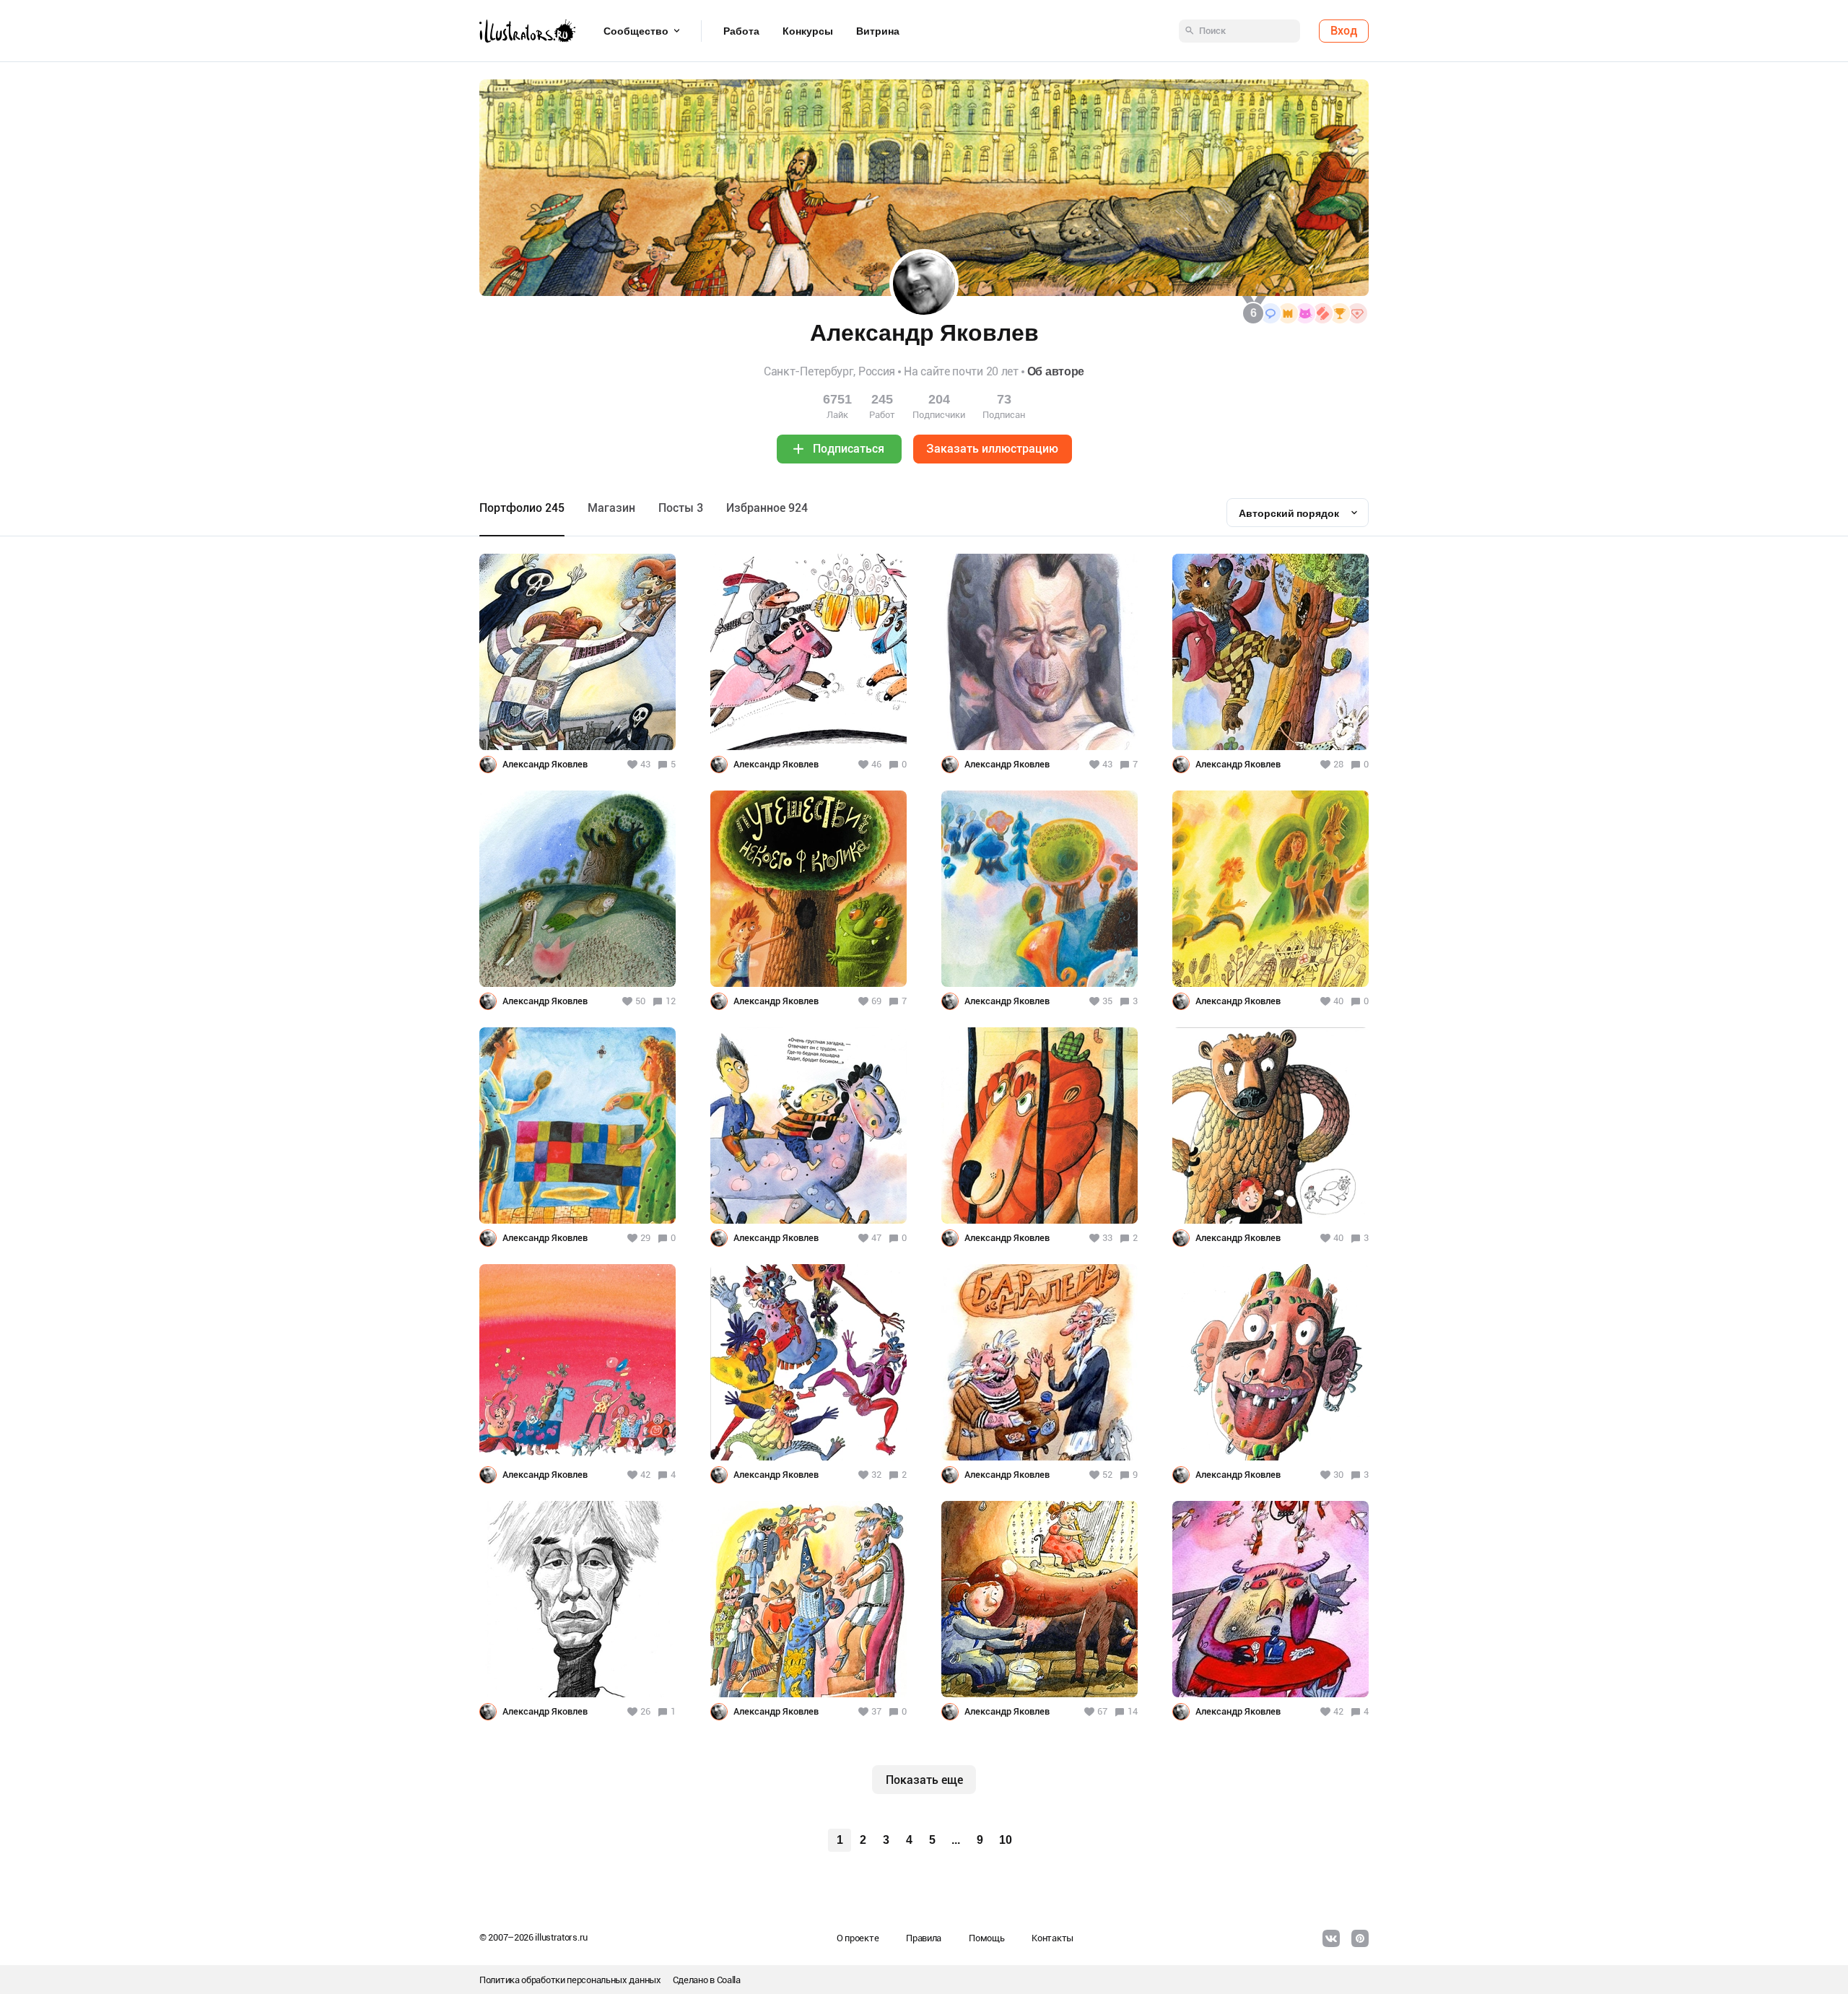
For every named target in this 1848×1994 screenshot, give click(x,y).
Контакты (1052, 1938)
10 (1006, 1840)
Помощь (986, 1938)
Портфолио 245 (522, 508)
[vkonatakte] (1331, 1938)
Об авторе (1056, 371)
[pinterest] (1360, 1938)
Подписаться (849, 449)
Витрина (878, 31)
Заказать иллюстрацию (992, 449)
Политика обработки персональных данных (570, 1980)
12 (671, 1001)
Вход (1344, 31)
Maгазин (611, 508)
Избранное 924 (767, 508)
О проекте (858, 1938)
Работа (741, 31)
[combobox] (1298, 513)
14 (1133, 1711)
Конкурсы (808, 31)
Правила (924, 1938)
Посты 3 (681, 508)
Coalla (729, 1980)
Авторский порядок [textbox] (1289, 513)
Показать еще (924, 1780)
